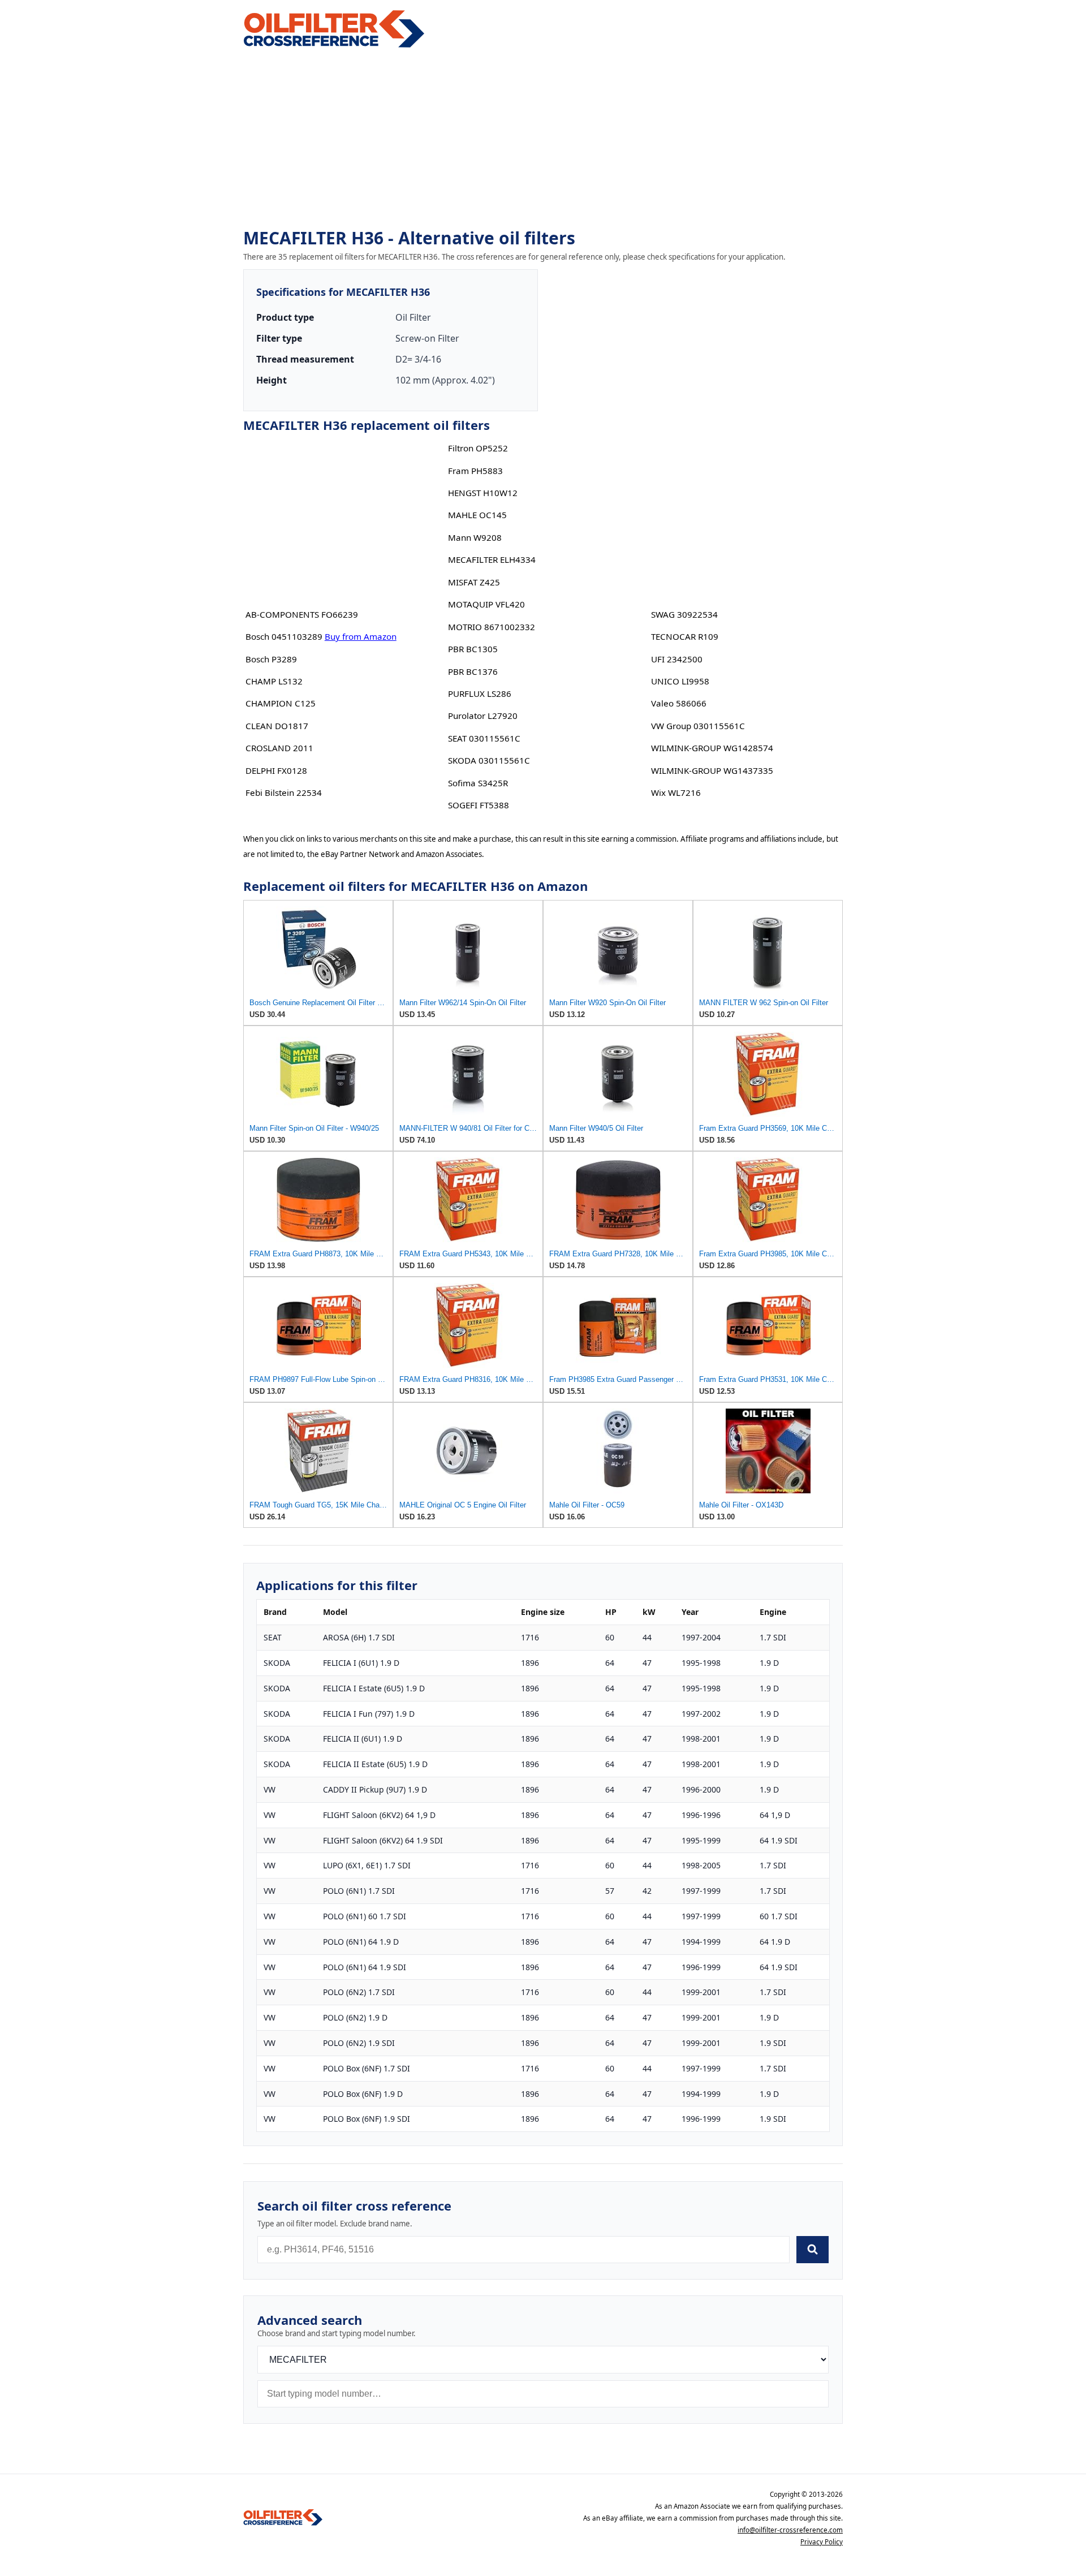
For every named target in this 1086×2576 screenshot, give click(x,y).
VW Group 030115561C (698, 726)
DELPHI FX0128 (276, 770)
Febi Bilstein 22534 (284, 792)
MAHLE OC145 (477, 515)
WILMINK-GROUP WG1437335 (712, 770)
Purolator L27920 (483, 716)
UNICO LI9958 (680, 681)
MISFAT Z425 (474, 582)
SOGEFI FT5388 (479, 805)
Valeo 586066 (679, 703)
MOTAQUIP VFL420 (486, 604)
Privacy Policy (822, 2542)
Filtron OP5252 (478, 448)
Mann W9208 (475, 537)
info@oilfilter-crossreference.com (790, 2530)
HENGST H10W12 (483, 493)
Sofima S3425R (478, 783)
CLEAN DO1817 (277, 726)
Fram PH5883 (475, 471)
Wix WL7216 (676, 792)
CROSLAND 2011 (279, 748)
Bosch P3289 (271, 659)
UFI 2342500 (677, 659)
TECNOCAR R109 (685, 636)
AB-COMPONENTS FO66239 (302, 614)
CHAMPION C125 (281, 703)
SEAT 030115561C (484, 738)
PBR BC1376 (473, 671)
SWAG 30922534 (684, 614)
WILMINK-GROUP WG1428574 (712, 748)
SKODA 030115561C (489, 760)
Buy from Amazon (361, 636)
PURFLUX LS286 (480, 693)
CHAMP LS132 (274, 681)
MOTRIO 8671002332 (492, 627)
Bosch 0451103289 (284, 636)
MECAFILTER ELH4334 (492, 559)
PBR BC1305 (473, 649)
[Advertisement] (543, 139)
